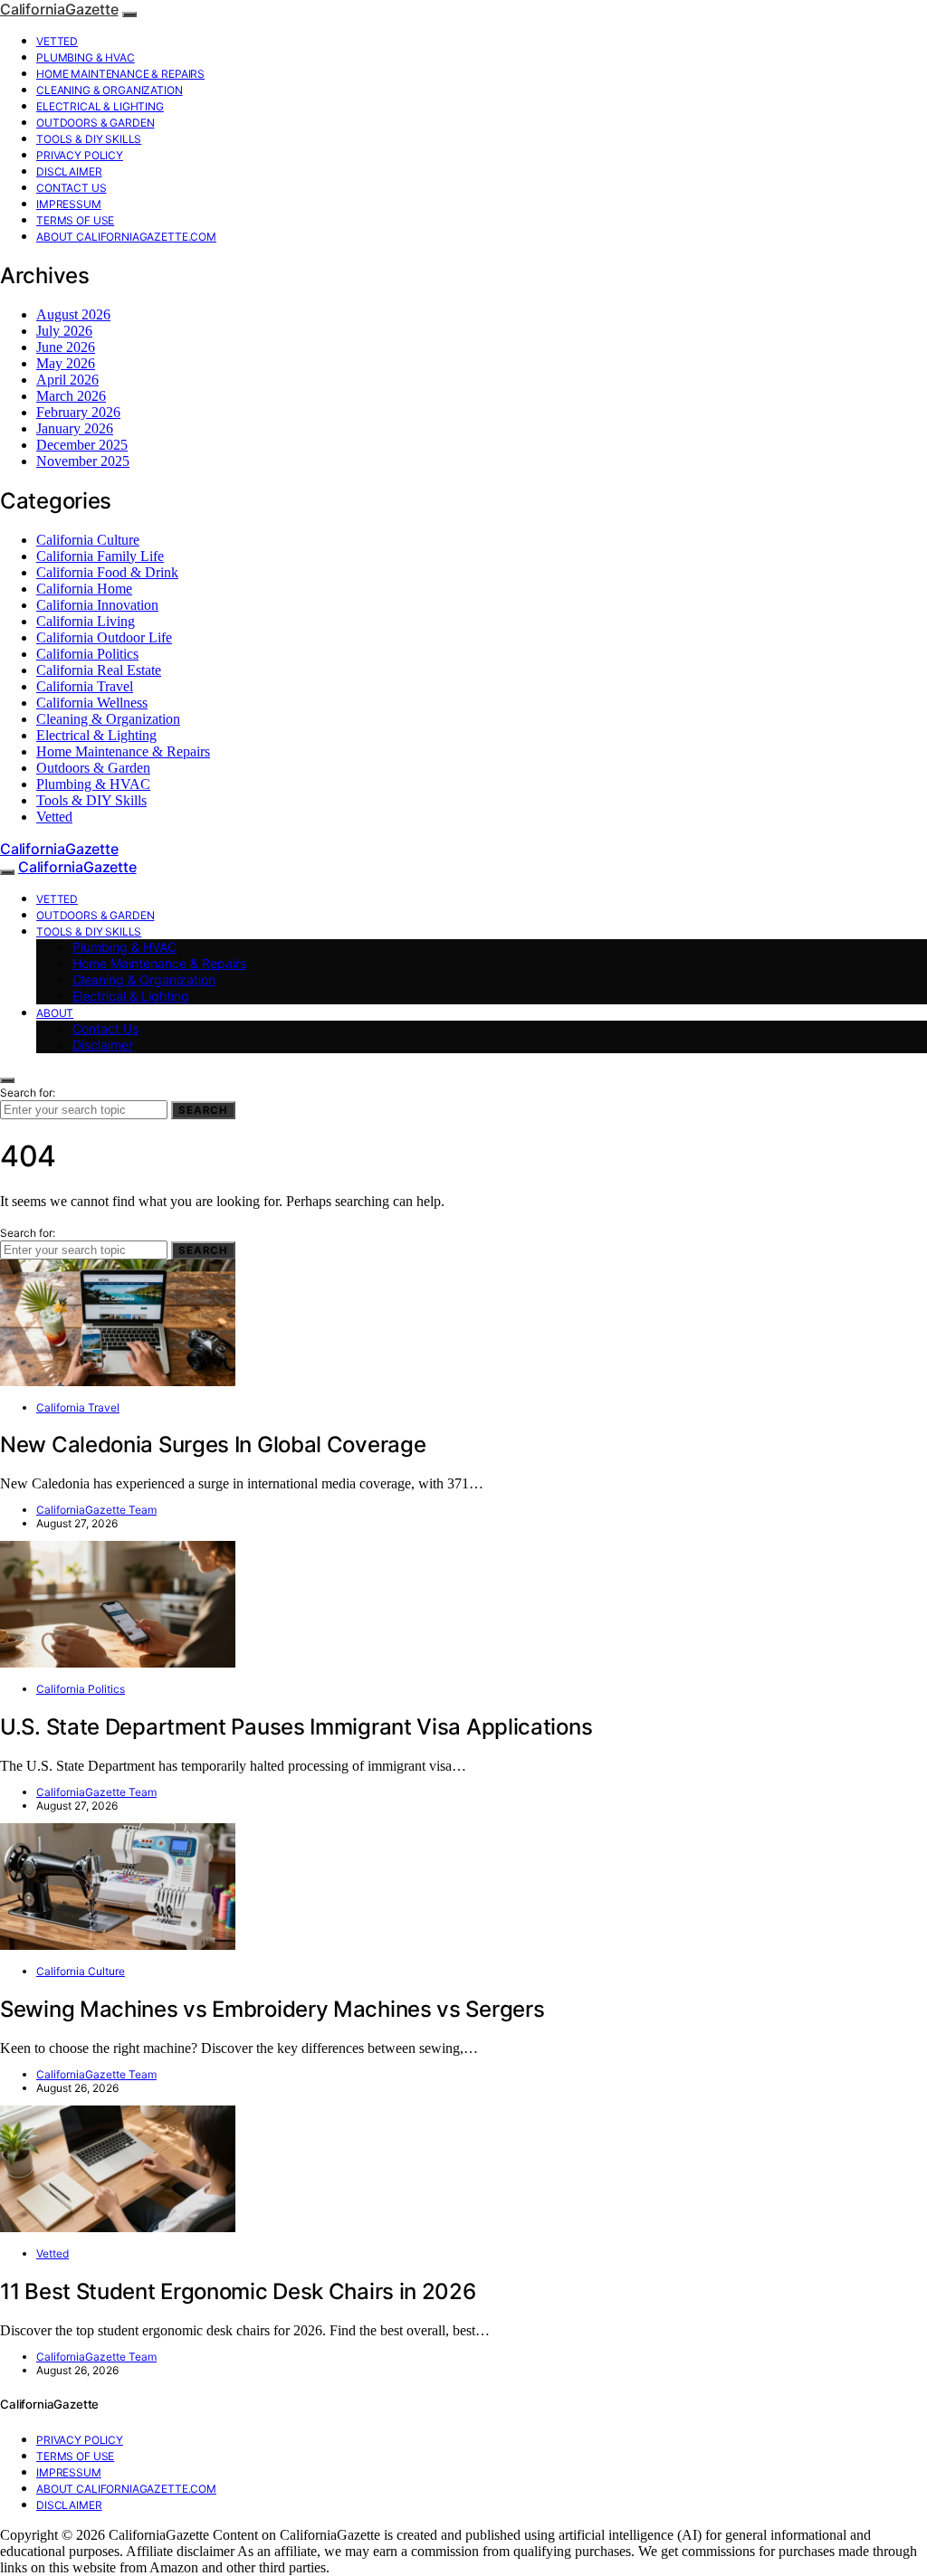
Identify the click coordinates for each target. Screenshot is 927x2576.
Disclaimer (69, 171)
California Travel (85, 686)
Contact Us (72, 188)
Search (203, 1110)
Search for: (28, 1093)
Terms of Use (75, 220)
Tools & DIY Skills (89, 139)
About (55, 1013)
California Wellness (92, 703)
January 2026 (75, 428)
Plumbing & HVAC (86, 57)
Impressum (69, 204)
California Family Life (100, 556)
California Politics (87, 654)
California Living (86, 621)
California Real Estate (99, 670)
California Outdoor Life (104, 637)
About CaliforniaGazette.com (126, 237)
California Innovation (97, 605)
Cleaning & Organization (110, 90)
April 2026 (67, 380)
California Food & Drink (107, 572)
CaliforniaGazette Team (96, 1510)
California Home (84, 589)
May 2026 (66, 363)
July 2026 (64, 331)
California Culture (88, 540)
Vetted (57, 41)
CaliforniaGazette (59, 9)
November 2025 (83, 461)
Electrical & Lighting (100, 106)
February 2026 (78, 412)
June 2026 (66, 347)
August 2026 (73, 314)
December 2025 (82, 445)
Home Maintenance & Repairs (120, 74)
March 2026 (71, 396)
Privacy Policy (80, 155)
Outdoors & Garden (95, 123)
